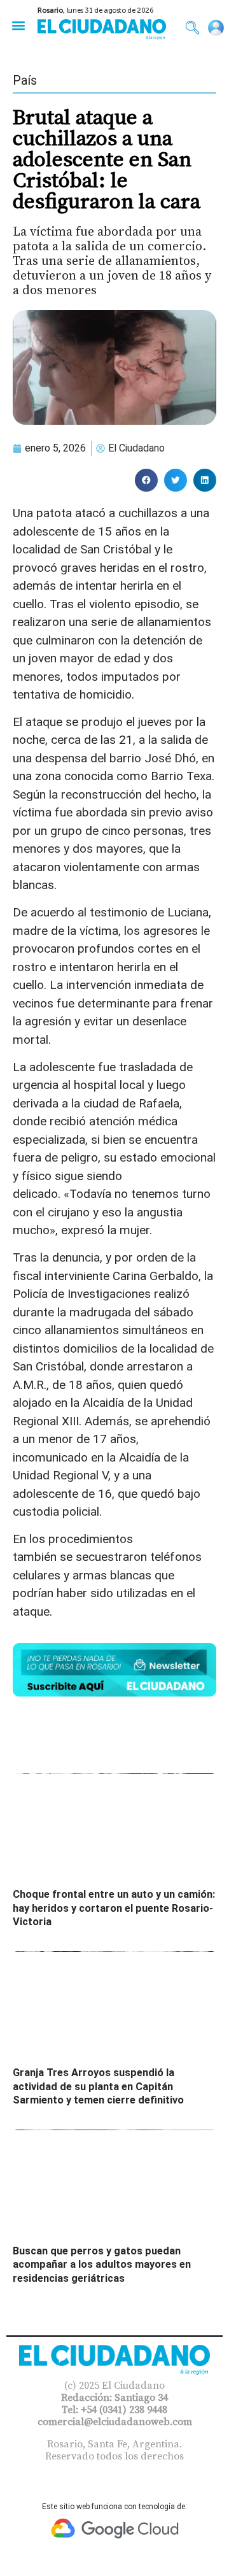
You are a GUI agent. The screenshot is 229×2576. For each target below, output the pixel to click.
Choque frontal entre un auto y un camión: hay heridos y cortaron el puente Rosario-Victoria (114, 1908)
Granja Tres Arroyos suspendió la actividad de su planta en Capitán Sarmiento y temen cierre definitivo (98, 2086)
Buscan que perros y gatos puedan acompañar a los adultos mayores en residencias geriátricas (102, 2265)
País (25, 80)
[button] (18, 25)
